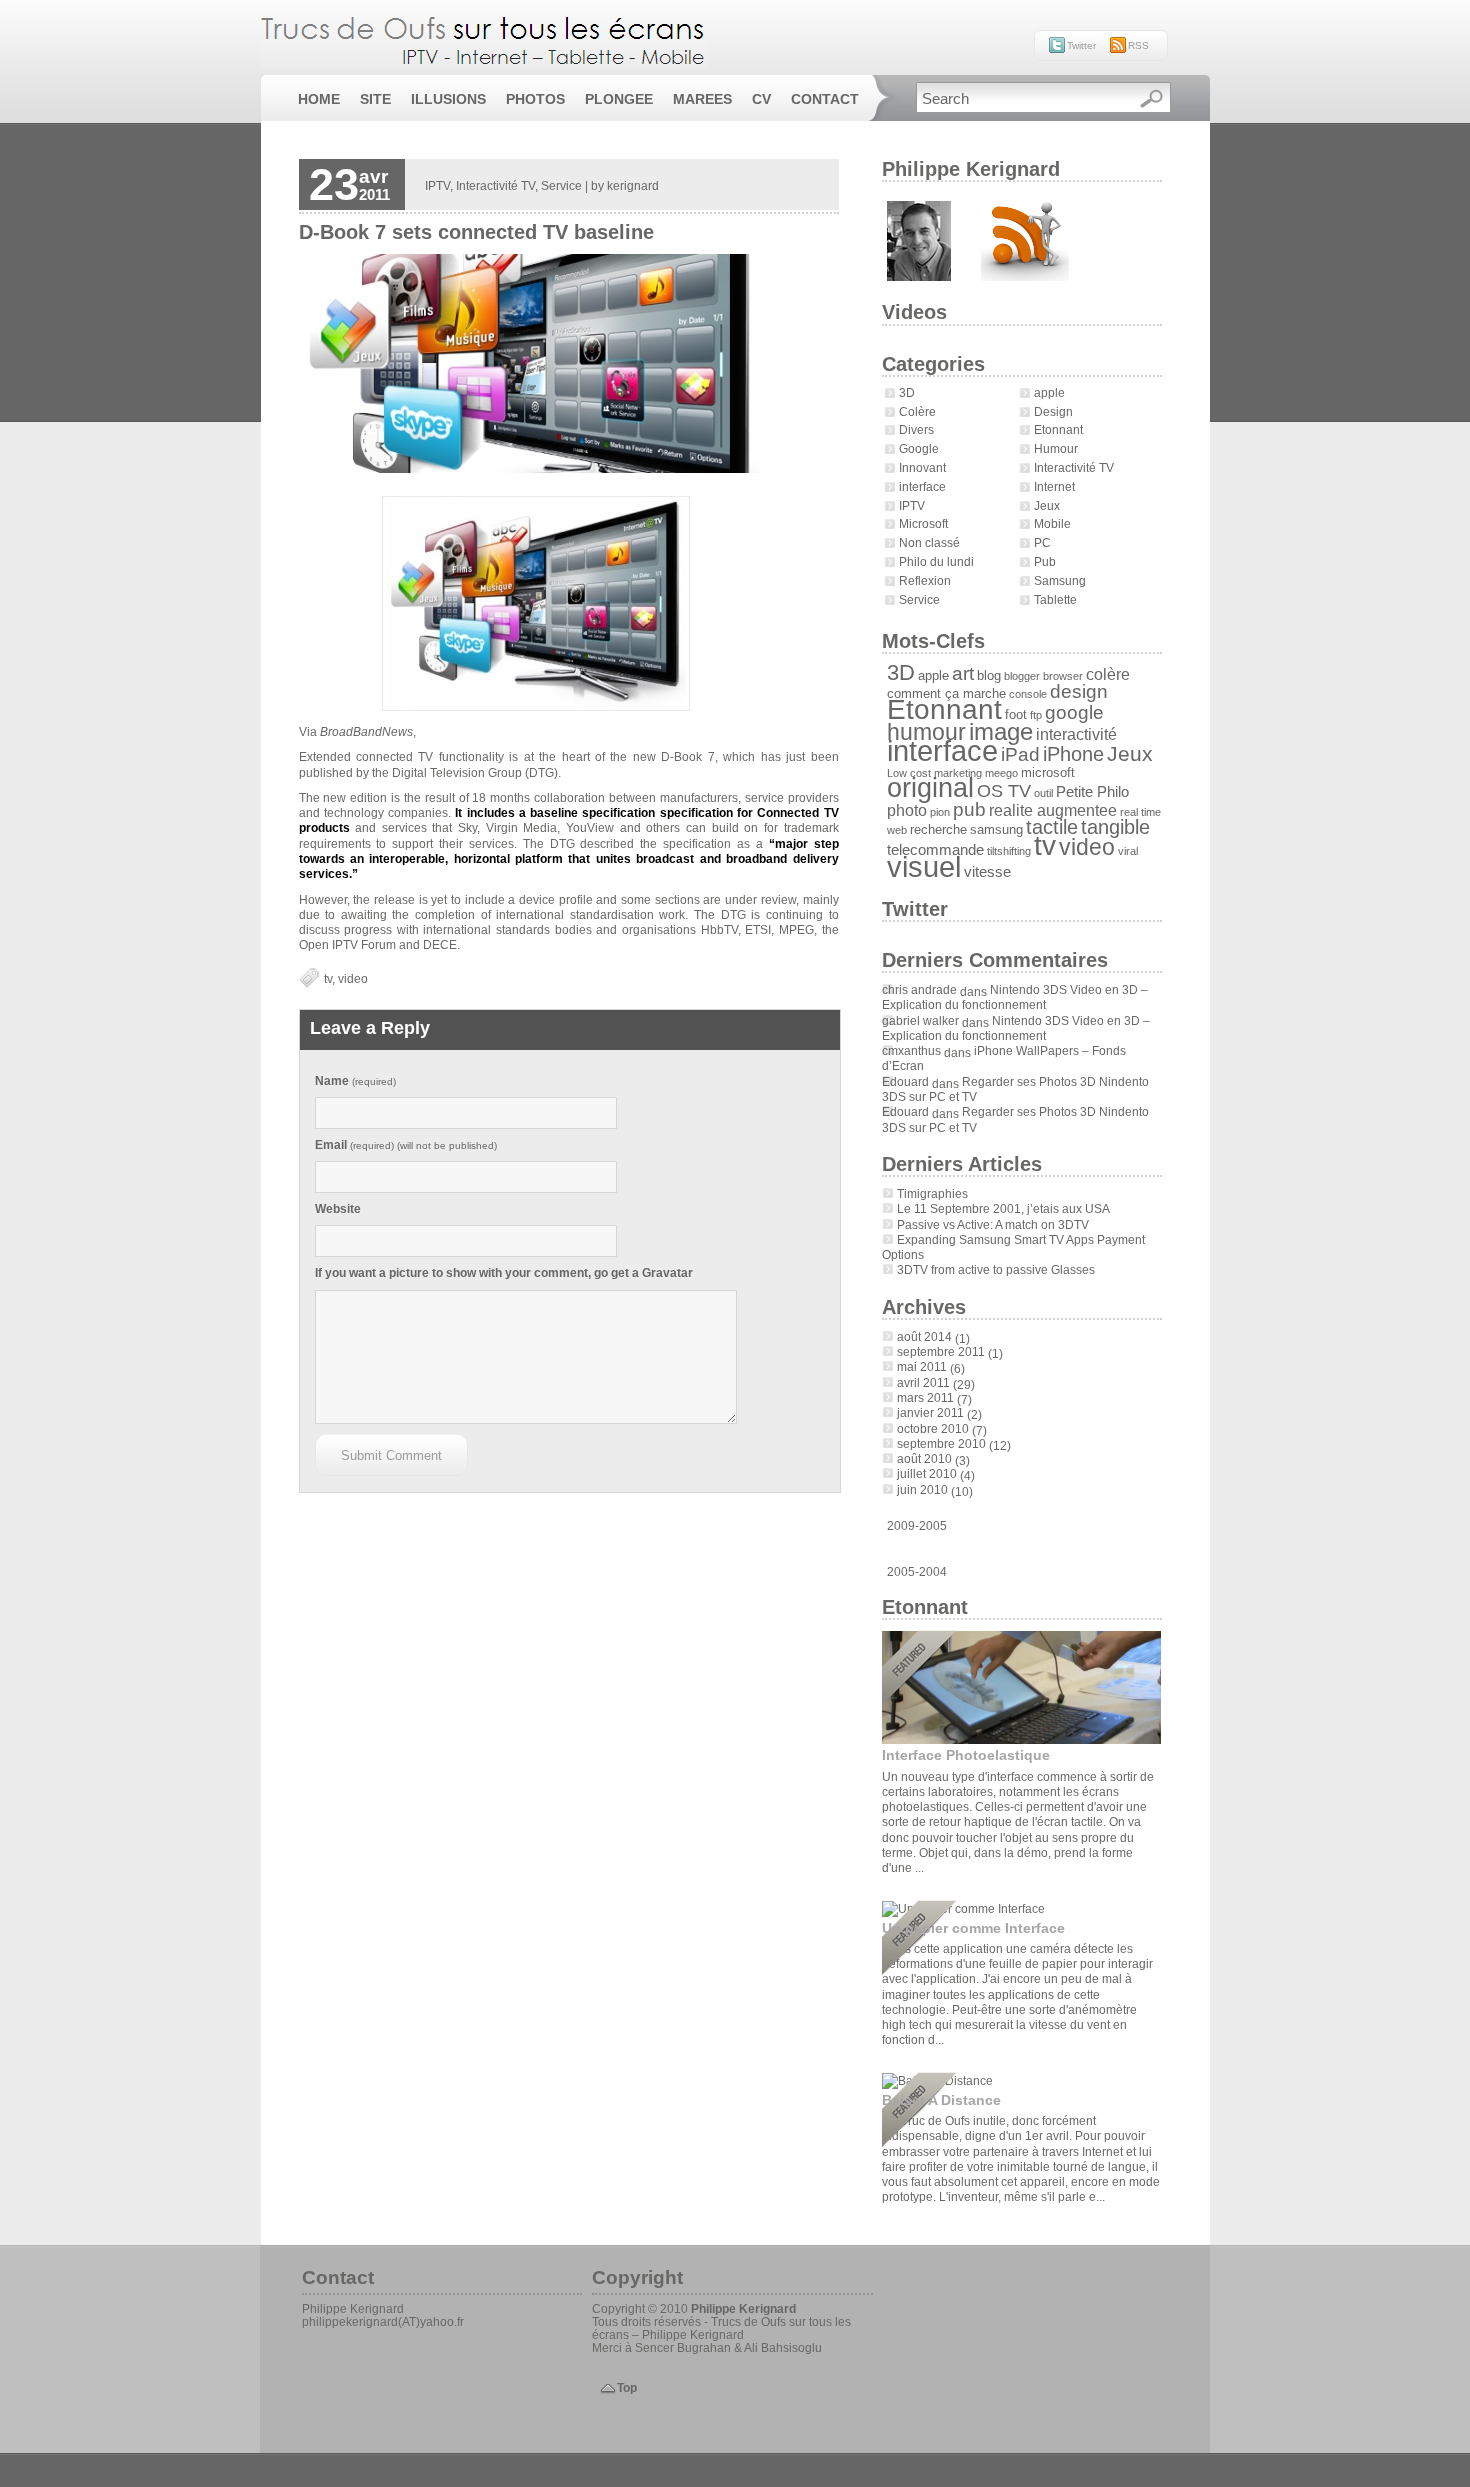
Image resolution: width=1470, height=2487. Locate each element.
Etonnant (1058, 429)
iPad (1020, 754)
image (1001, 731)
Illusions (448, 99)
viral (1128, 851)
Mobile (1052, 523)
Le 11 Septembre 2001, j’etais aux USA (1003, 1208)
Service (919, 599)
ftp (1036, 715)
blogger (1022, 676)
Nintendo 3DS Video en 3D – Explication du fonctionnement (1015, 997)
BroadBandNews (366, 731)
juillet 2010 (927, 1473)
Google (919, 448)
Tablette (1055, 599)
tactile (1052, 827)
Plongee (619, 99)
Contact (825, 99)
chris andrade (919, 989)
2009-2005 (917, 1526)
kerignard (633, 185)
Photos (535, 99)
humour (926, 732)
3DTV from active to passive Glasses (996, 1269)
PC (1042, 542)
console (1028, 694)
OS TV (1004, 791)
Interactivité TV (1074, 467)
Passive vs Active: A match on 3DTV (993, 1224)
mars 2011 (925, 1397)
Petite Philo (1092, 791)
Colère (917, 411)
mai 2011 (922, 1366)
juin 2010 (922, 1489)
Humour (1056, 448)
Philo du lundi (936, 561)
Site (375, 99)
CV (761, 99)
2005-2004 (917, 1572)
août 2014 (924, 1336)
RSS (1138, 45)
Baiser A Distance (941, 2100)
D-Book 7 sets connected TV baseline (476, 232)
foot (1016, 714)
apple (1049, 392)
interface (922, 486)
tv (1045, 845)
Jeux (1047, 505)
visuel (924, 866)
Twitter (1081, 45)
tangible (1115, 827)
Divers (916, 429)
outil (1043, 793)
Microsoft (923, 523)
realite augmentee (1053, 810)
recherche (938, 829)
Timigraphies (932, 1193)
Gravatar (667, 1273)
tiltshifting (1009, 851)
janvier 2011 (930, 1412)
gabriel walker (920, 1020)
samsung (996, 829)
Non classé (929, 542)
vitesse (987, 871)
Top (627, 2387)
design (1079, 691)
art (963, 673)
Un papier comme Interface (973, 1928)
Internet (1054, 486)
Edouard (905, 1081)
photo (907, 810)
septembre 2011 (941, 1351)
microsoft (1048, 772)
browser (1063, 676)
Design (1053, 411)
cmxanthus (911, 1050)
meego (1001, 773)
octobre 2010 (933, 1428)
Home (319, 99)
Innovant (922, 467)
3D (907, 392)
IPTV (912, 505)
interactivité (1076, 734)
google (1074, 712)
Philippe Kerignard (743, 2308)
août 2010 (924, 1458)
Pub (1045, 561)
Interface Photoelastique (966, 1755)
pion (940, 812)
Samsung (1060, 580)
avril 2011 (923, 1382)
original (930, 788)
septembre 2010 (941, 1443)
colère (1108, 674)
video (1087, 847)
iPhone (1073, 754)
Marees (702, 99)
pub (969, 809)
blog (989, 675)
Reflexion (925, 580)
